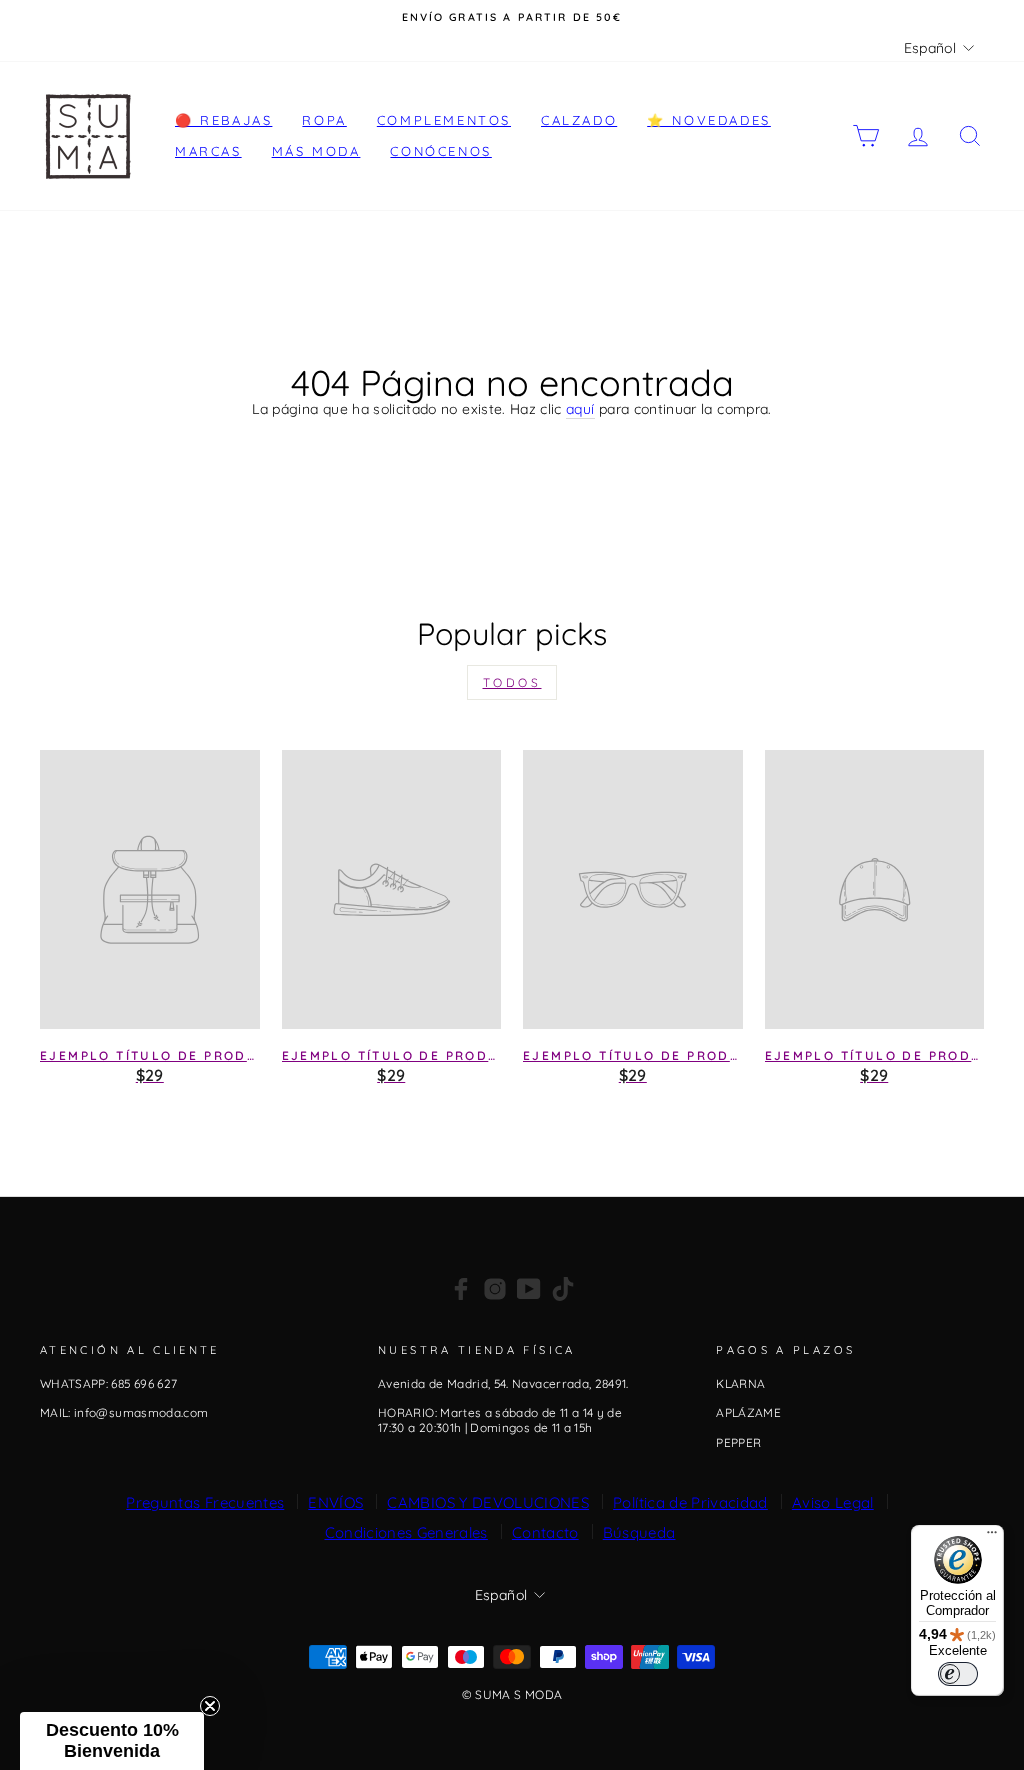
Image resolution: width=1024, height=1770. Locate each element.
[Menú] (992, 1537)
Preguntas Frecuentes (205, 1502)
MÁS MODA (316, 151)
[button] (112, 1741)
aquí (580, 409)
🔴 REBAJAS (223, 120)
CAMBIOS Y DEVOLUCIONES (488, 1502)
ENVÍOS (335, 1502)
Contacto (545, 1532)
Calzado (579, 120)
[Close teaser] (210, 1706)
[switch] (958, 1674)
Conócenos (440, 151)
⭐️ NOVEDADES (709, 120)
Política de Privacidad (690, 1502)
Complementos (444, 120)
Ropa (324, 120)
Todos (512, 682)
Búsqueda (639, 1532)
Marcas (208, 151)
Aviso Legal (833, 1502)
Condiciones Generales (406, 1532)
